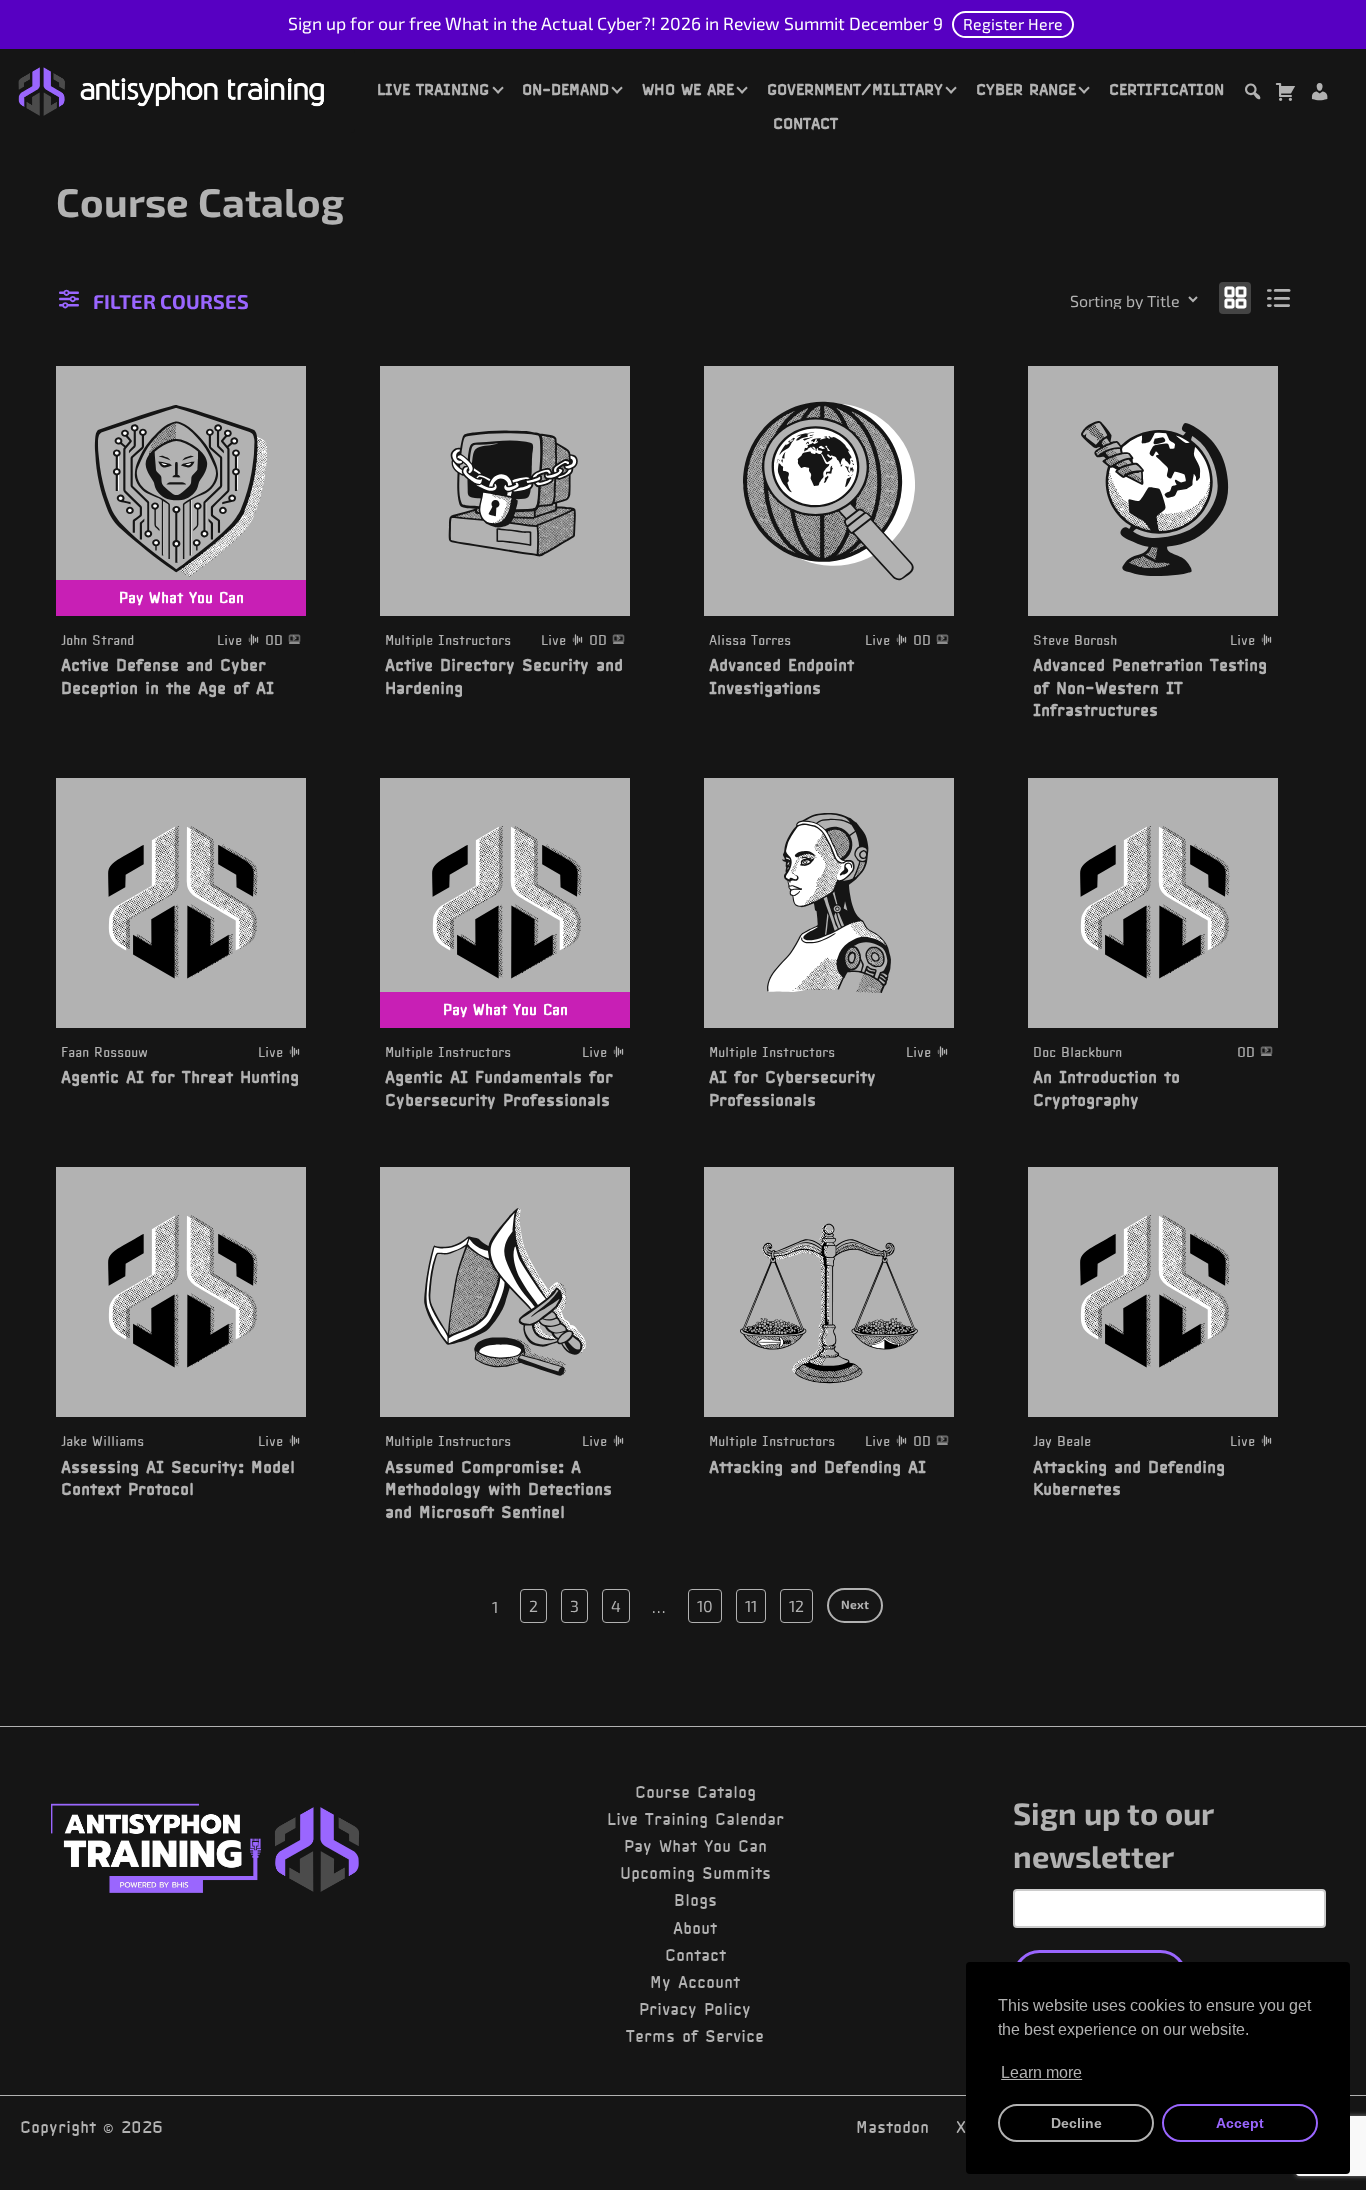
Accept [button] (1240, 2123)
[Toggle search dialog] (1252, 94)
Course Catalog (695, 1792)
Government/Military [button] (855, 89)
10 (705, 1605)
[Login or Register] (1319, 94)
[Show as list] (1279, 297)
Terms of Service (695, 2036)
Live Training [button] (433, 89)
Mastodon (892, 2127)
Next (855, 1604)
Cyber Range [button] (1026, 89)
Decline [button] (1076, 2123)
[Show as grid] (1235, 297)
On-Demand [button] (565, 89)
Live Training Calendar (695, 1819)
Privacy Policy (695, 2009)
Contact (805, 123)
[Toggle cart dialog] (1285, 94)
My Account (695, 1982)
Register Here (1013, 23)
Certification (1166, 89)
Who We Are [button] (688, 89)
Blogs (695, 1900)
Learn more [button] (1041, 2072)
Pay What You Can (695, 1846)
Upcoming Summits (695, 1873)
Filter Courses (171, 301)
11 (751, 1605)
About (695, 1928)
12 (796, 1605)
